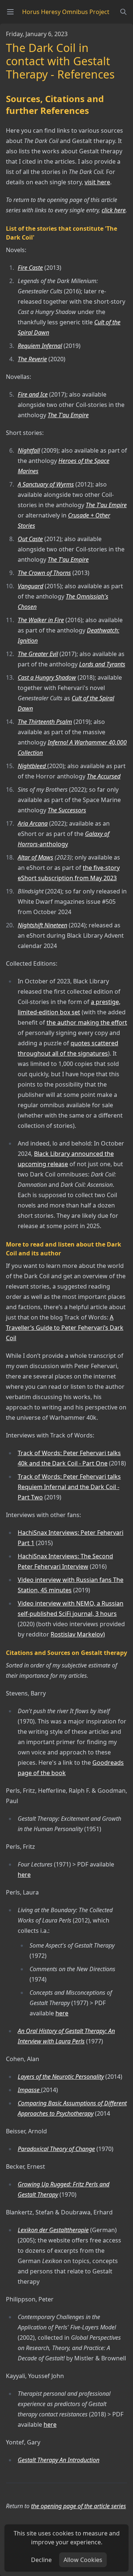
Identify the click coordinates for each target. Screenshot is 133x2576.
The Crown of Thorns (44, 573)
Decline (41, 2560)
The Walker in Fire (41, 620)
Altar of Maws (35, 857)
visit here (97, 182)
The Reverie (32, 359)
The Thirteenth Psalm (45, 722)
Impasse (29, 2090)
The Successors (67, 810)
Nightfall (29, 450)
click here (114, 210)
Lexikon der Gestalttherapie (53, 2230)
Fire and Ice (33, 394)
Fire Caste (30, 268)
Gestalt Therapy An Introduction (59, 2460)
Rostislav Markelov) (78, 1634)
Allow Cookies (83, 2560)
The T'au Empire (68, 415)
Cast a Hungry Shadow (47, 677)
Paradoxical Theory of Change (56, 2149)
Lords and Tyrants (102, 664)
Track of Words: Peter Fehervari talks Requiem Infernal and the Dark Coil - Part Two (69, 1487)
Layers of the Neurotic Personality (61, 2077)
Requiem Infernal (40, 346)
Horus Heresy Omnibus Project (66, 12)
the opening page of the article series (79, 2506)
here (24, 1875)
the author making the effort (87, 1022)
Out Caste (30, 539)
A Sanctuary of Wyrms (46, 484)
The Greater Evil (38, 654)
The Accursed (104, 776)
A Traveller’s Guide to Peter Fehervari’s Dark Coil (65, 1328)
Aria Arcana (33, 823)
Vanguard (30, 586)
